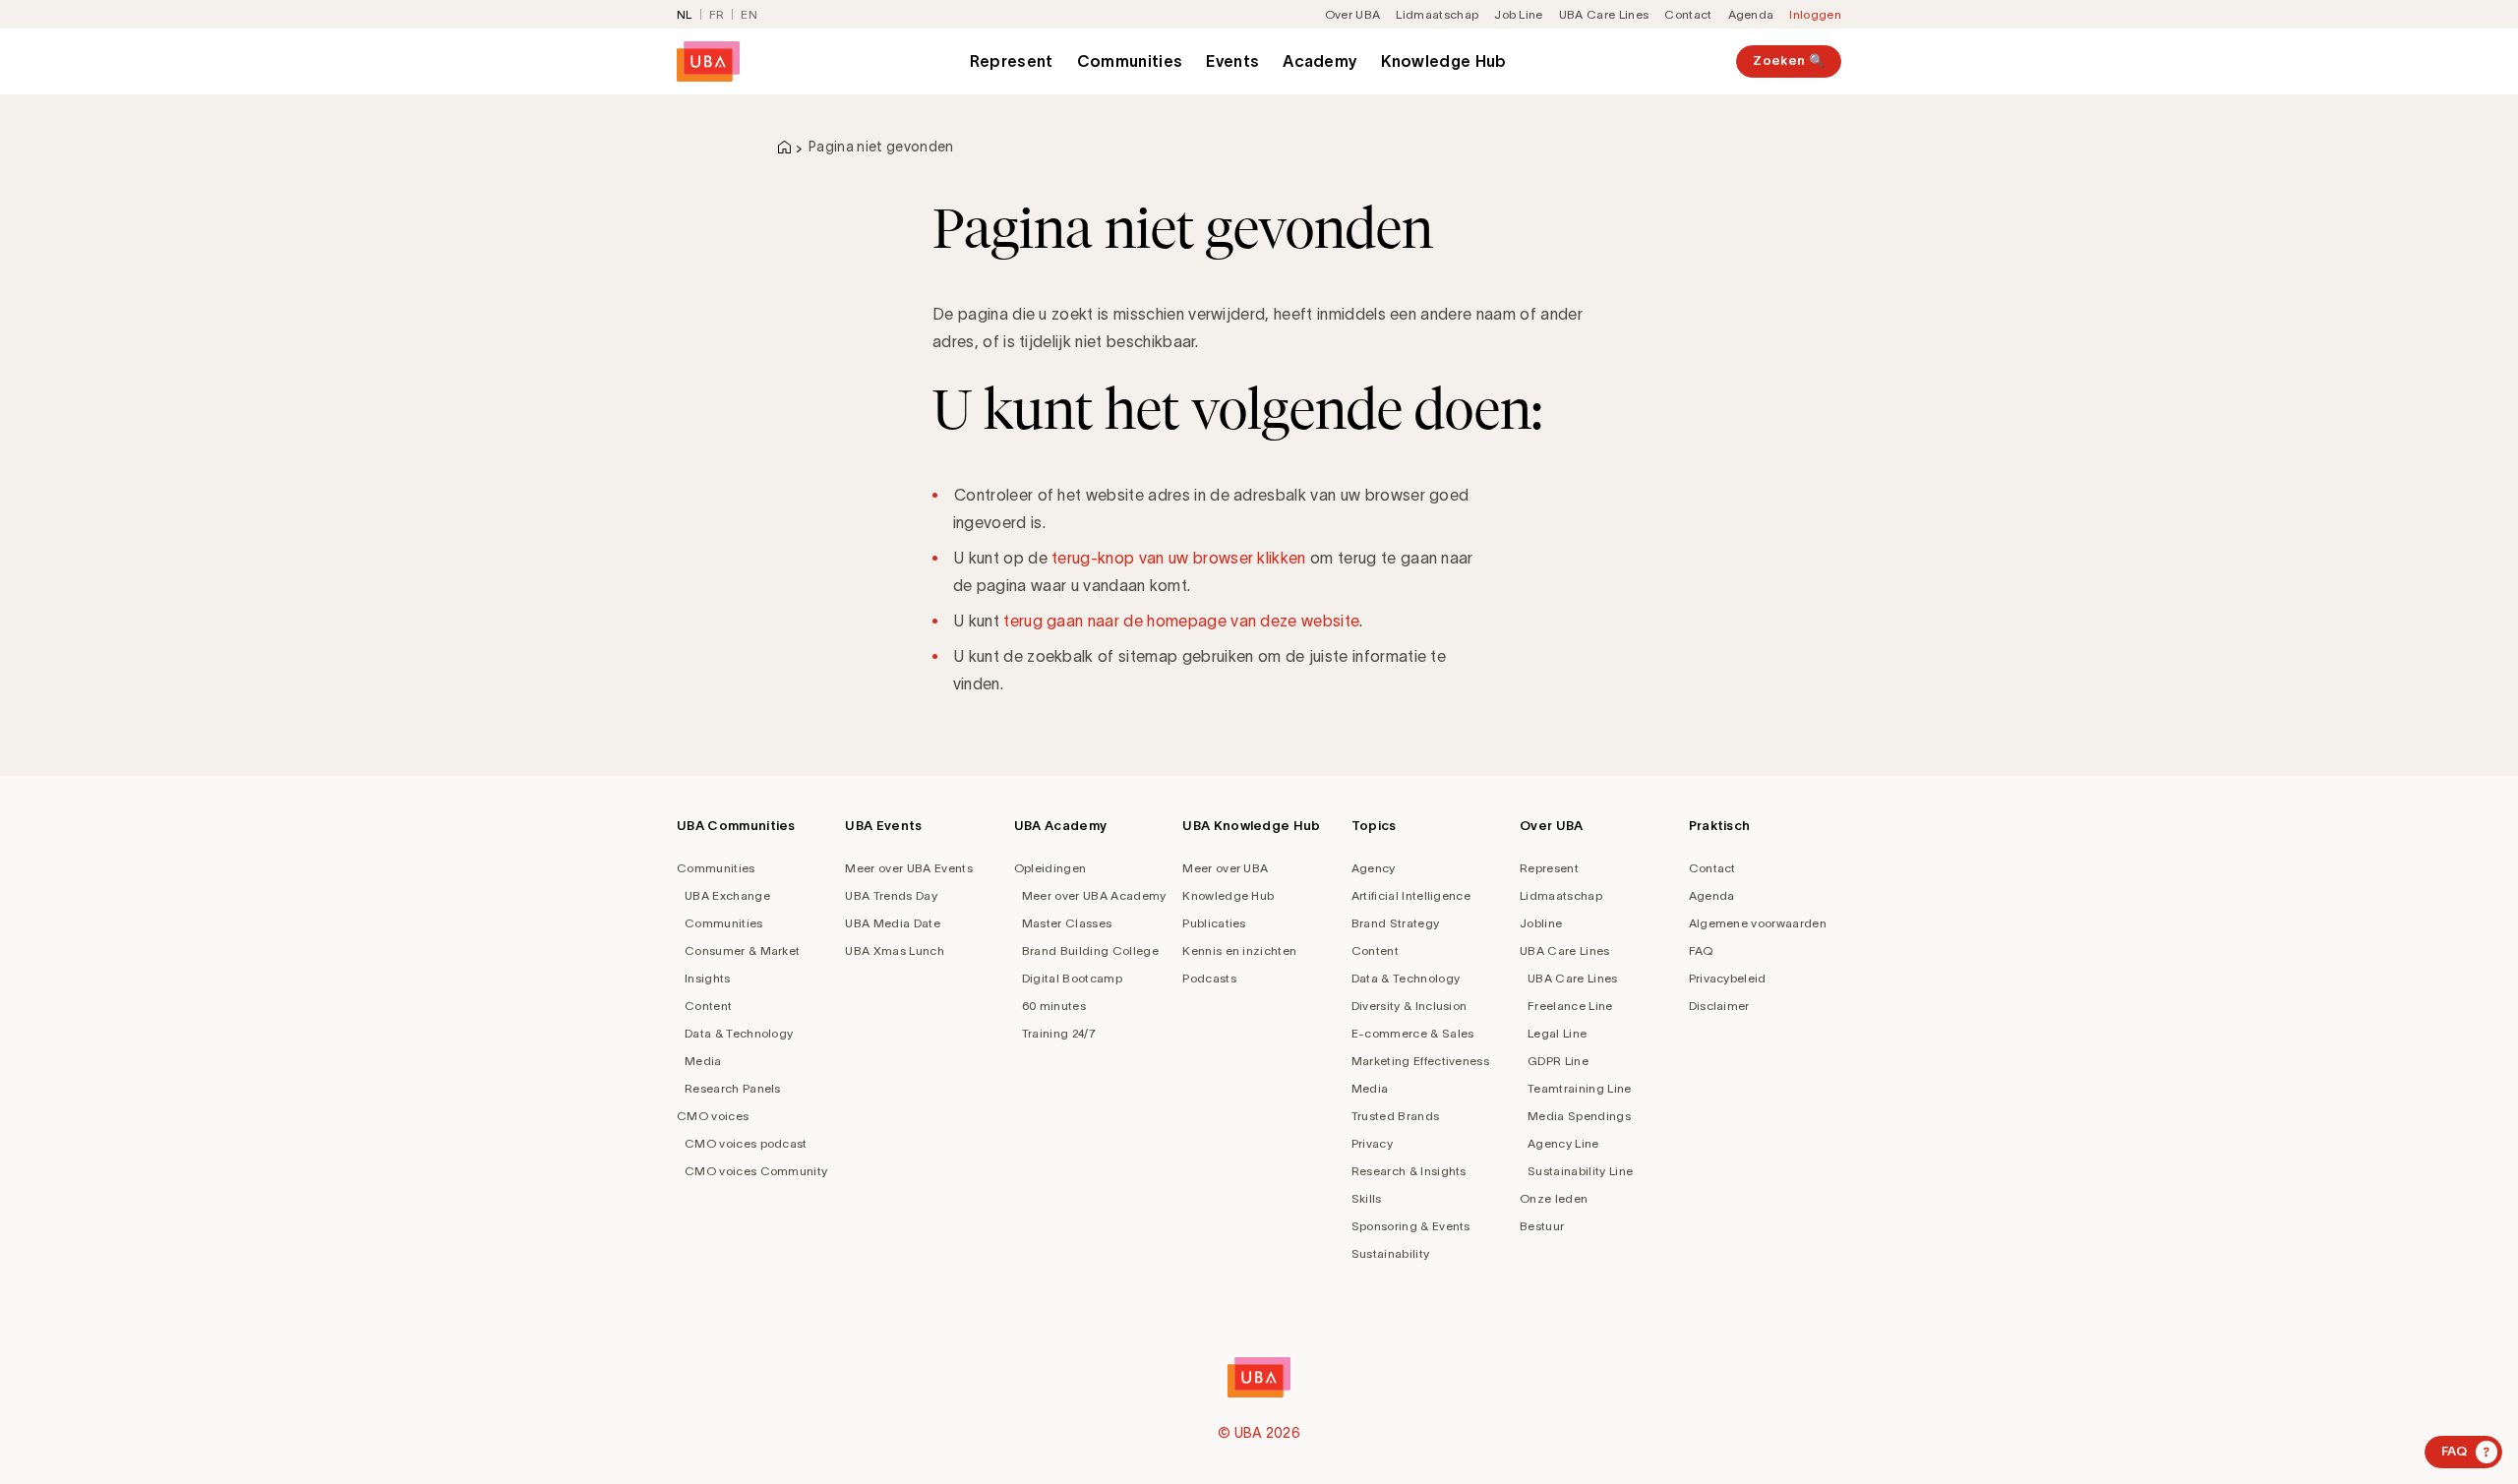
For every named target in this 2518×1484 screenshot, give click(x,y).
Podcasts (1209, 978)
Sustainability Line (1580, 1171)
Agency (1374, 868)
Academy (1320, 61)
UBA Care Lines (1604, 14)
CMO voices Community (756, 1171)
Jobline (1541, 923)
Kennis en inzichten (1239, 950)
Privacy (1372, 1143)
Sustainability (1390, 1253)
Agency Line (1563, 1143)
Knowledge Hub (1443, 61)
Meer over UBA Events (908, 868)
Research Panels (733, 1088)
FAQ (1701, 950)
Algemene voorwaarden (1758, 923)
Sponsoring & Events (1411, 1226)
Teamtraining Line (1579, 1088)
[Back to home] (708, 61)
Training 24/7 (1059, 1033)
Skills (1367, 1198)
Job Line (1519, 14)
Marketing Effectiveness (1420, 1061)
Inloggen (1815, 14)
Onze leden (1554, 1198)
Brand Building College (1090, 950)
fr (717, 14)
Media (703, 1061)
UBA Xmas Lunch (894, 950)
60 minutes (1054, 1006)
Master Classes (1067, 923)
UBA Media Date (892, 923)
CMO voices (713, 1116)
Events (1232, 61)
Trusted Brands (1395, 1116)
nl (685, 14)
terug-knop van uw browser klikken (1179, 558)
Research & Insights (1409, 1171)
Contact (1688, 14)
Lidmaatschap (1437, 14)
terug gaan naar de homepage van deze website (1181, 621)
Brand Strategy (1395, 923)
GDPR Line (1558, 1061)
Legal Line (1557, 1033)
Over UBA (1353, 14)
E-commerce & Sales (1413, 1033)
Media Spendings (1579, 1116)
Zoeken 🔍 (1789, 60)
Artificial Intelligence (1411, 895)
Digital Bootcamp (1072, 978)
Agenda (1751, 14)
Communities (1130, 61)
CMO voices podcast (746, 1143)
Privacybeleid (1728, 978)
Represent (1012, 61)
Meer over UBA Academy (1094, 895)
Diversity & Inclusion (1409, 1006)
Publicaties (1214, 923)
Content (708, 1006)
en (749, 14)
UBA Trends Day (891, 895)
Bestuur (1542, 1226)
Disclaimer (1719, 1006)
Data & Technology (739, 1033)
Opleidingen (1050, 868)
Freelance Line (1570, 1006)
